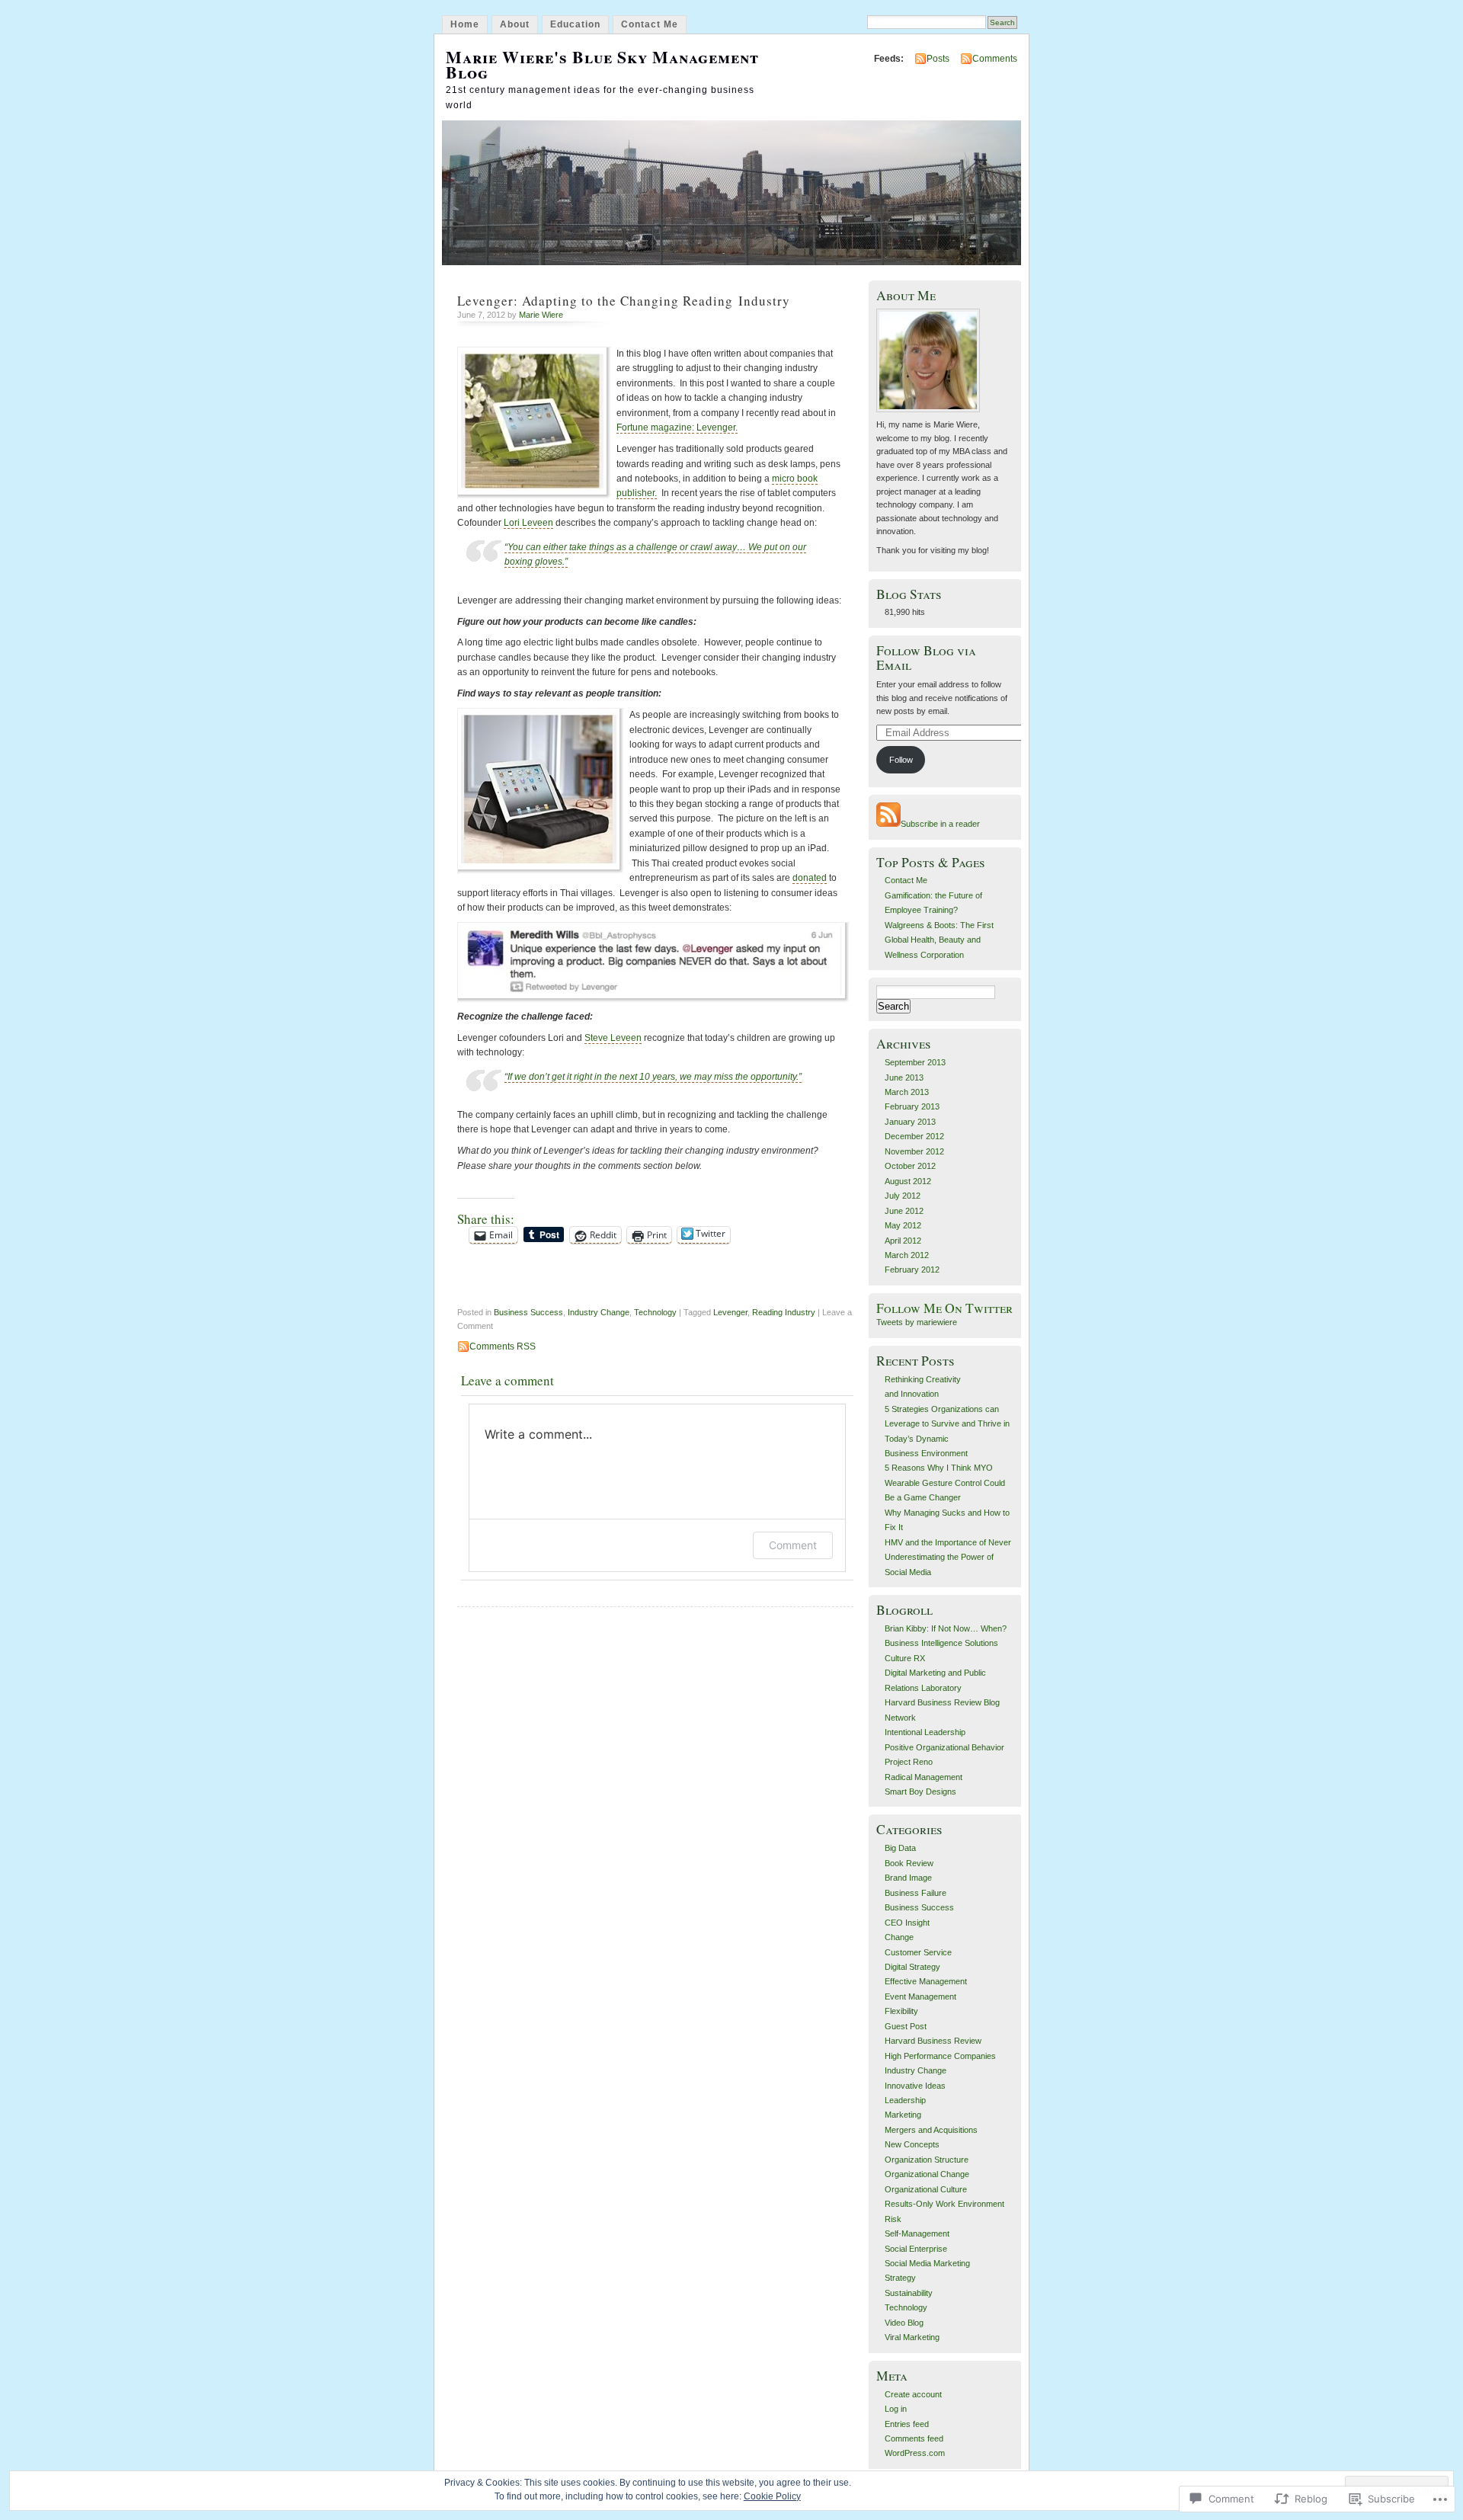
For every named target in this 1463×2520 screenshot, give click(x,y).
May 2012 (903, 1225)
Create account (913, 2394)
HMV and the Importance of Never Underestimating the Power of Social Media (948, 1557)
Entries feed (907, 2424)
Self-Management (917, 2233)
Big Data (900, 1848)
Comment (793, 1545)
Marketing (903, 2115)
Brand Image (908, 1878)
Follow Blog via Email (926, 658)
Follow (901, 760)
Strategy (900, 2278)
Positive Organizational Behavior (944, 1747)
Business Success (528, 1312)
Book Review (909, 1863)
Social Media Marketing (927, 2263)
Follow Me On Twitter (944, 1308)
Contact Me (650, 24)
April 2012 (903, 1241)
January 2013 (910, 1122)
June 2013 (904, 1077)
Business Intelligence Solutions (941, 1643)
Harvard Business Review (933, 2041)
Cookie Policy (772, 2496)
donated (810, 878)
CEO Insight (907, 1923)
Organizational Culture (926, 2189)
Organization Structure (927, 2160)
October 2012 (910, 1166)
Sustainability (909, 2293)
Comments (995, 59)
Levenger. (717, 427)
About (515, 24)
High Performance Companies (940, 2056)
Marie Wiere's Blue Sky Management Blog (602, 64)
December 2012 (914, 1136)
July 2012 (903, 1196)
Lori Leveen (528, 523)
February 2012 (912, 1270)
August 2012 (908, 1181)
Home (465, 24)
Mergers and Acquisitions (931, 2130)
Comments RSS (503, 1346)
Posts (938, 59)
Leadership (905, 2100)
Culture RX (905, 1658)
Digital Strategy (912, 1967)
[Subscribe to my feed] (888, 824)
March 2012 (907, 1255)
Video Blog (904, 2323)
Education (575, 24)
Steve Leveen (613, 1038)
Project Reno (909, 1762)
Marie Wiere (541, 315)
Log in (896, 2409)
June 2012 (904, 1211)
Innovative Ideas (915, 2086)
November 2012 (914, 1151)
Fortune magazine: (655, 427)
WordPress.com (915, 2453)
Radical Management (924, 1777)
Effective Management (926, 1981)
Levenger (730, 1312)
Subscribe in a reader (940, 824)
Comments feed (914, 2438)
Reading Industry (784, 1312)
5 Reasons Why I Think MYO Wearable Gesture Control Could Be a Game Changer (945, 1483)
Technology (655, 1312)
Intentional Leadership (925, 1732)
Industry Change (599, 1312)
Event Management (920, 1996)
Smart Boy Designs (920, 1792)
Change (899, 1937)
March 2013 (907, 1092)
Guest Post (906, 2026)
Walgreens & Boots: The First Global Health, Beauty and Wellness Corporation (939, 940)
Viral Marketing (912, 2337)
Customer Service (918, 1952)
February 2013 (912, 1106)
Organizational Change (927, 2174)
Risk (893, 2219)
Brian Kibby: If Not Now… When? (946, 1628)
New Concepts (912, 2144)
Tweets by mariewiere (917, 1322)
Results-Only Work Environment (944, 2204)
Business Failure (916, 1893)
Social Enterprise (916, 2249)
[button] (653, 962)
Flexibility (901, 2011)
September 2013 (915, 1062)
